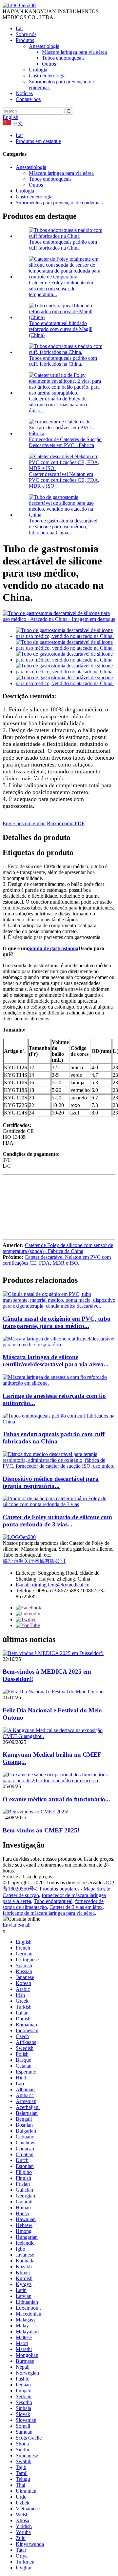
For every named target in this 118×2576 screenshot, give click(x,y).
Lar (19, 28)
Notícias (24, 93)
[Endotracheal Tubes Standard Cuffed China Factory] (59, 1422)
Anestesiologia (44, 46)
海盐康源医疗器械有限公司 (34, 1561)
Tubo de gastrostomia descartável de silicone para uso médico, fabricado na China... (63, 527)
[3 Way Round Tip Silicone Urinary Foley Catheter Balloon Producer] (59, 1504)
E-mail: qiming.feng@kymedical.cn (53, 1585)
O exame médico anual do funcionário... (56, 1799)
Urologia (38, 70)
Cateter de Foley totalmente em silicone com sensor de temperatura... (61, 288)
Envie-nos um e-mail (24, 823)
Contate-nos (28, 99)
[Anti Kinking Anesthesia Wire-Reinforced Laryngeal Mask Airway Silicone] (59, 1383)
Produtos (25, 40)
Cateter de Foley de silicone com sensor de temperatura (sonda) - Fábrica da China (58, 1248)
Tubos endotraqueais (63, 58)
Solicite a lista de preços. (28, 1877)
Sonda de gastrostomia (53, 948)
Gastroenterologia (47, 76)
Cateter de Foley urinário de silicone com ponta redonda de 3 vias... (57, 1521)
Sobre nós (26, 34)
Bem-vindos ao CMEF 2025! (41, 1830)
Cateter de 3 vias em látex (76, 1907)
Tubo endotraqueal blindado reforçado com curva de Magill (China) (61, 329)
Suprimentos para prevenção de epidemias (59, 203)
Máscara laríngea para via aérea (74, 52)
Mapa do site (97, 1889)
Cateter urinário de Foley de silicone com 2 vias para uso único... (58, 405)
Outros (49, 64)
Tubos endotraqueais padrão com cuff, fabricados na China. (63, 361)
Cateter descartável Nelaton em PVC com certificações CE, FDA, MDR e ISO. (64, 480)
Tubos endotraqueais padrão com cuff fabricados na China (63, 245)
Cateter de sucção (21, 1895)
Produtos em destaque (38, 141)
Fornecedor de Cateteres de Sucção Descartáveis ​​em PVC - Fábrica (65, 442)
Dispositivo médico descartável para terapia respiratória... (51, 1482)
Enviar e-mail (17, 1925)
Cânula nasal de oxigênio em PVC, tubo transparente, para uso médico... (57, 1322)
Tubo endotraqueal (53, 1901)
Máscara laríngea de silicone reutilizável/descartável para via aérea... (56, 1361)
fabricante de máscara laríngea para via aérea (49, 1913)
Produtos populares (59, 1889)
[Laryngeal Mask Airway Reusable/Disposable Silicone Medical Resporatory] (59, 1345)
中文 (18, 123)
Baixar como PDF (66, 823)
